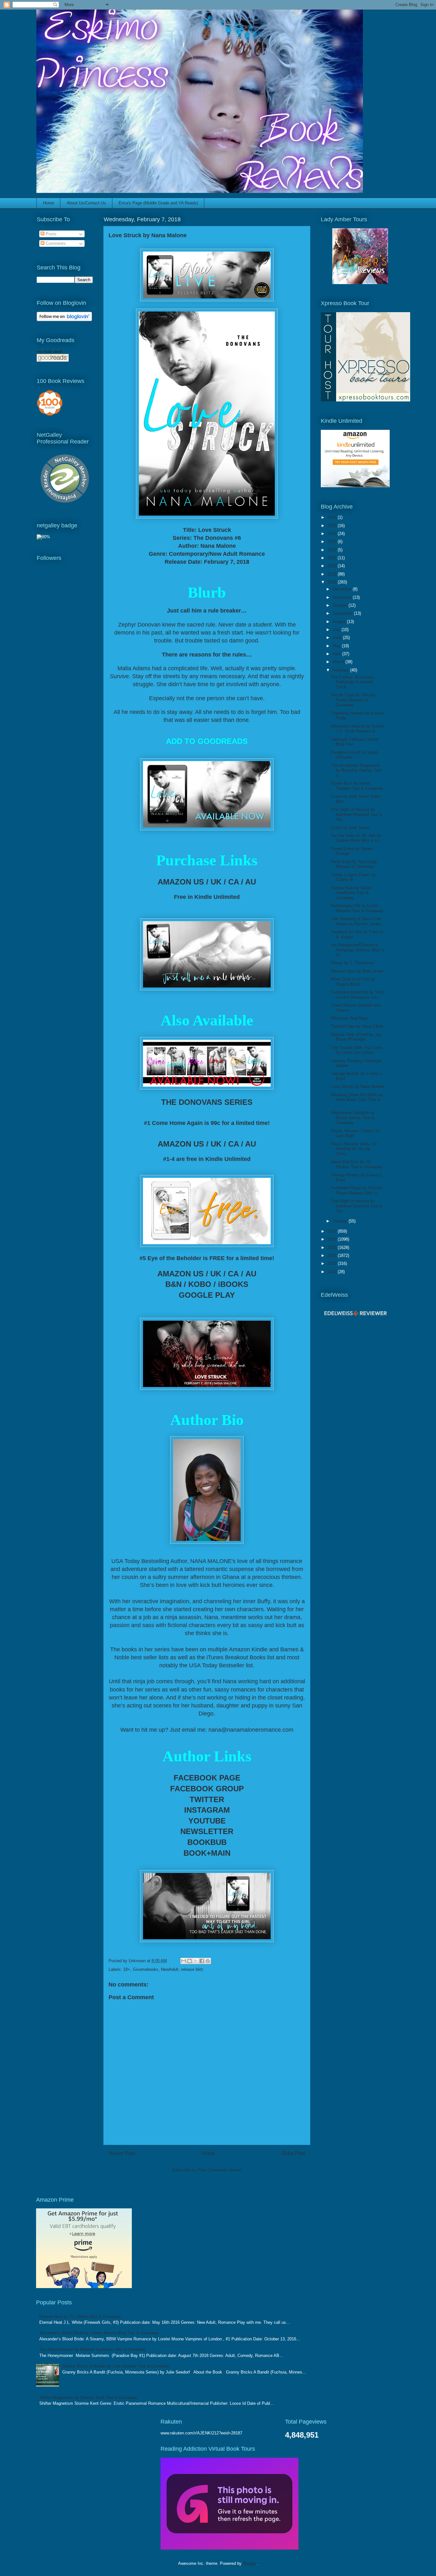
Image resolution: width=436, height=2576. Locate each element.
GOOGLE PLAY (207, 1295)
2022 (333, 550)
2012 (333, 1272)
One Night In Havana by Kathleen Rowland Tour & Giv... (357, 814)
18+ (127, 1969)
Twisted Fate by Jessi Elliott (357, 1026)
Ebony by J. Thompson (353, 963)
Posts (50, 234)
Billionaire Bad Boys (350, 1018)
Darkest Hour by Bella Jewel (357, 971)
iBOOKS (233, 1284)
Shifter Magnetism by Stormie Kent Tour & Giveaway (88, 2398)
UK (216, 882)
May (337, 646)
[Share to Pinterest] (208, 1961)
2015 (333, 1248)
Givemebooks (146, 1969)
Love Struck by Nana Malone (358, 1086)
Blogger (250, 2563)
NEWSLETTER (207, 1831)
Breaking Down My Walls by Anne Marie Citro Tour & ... (357, 1100)
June (338, 638)
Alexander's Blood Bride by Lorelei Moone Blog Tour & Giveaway (99, 2333)
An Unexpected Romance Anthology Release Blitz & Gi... (358, 950)
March (339, 662)
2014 (333, 1255)
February (341, 670)
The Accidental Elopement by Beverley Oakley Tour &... (356, 770)
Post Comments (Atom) (220, 2170)
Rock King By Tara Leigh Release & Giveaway (354, 864)
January (341, 1221)
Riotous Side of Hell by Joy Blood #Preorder (356, 1037)
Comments (55, 243)
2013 (333, 1263)
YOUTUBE (207, 1821)
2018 (333, 582)
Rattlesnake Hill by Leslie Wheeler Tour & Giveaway (357, 908)
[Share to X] (196, 1961)
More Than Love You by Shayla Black (353, 982)
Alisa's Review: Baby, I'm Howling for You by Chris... (354, 1149)
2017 (333, 1231)
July (337, 630)
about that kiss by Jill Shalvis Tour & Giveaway (357, 1164)
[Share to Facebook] (202, 1961)
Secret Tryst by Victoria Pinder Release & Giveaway (353, 700)
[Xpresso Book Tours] (365, 400)
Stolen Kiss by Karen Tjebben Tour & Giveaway (357, 786)
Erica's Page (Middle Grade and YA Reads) (158, 203)
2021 (333, 558)
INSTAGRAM (207, 1810)
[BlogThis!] (190, 1961)
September (343, 613)
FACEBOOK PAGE (207, 1778)
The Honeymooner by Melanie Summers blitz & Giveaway (93, 2349)
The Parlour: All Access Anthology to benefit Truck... (353, 682)
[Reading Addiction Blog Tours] (229, 2548)
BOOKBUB (207, 1842)
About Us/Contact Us (86, 203)
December (343, 589)
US (199, 882)
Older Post (293, 2153)
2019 (333, 574)
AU (251, 882)
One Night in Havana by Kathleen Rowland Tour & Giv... (357, 1206)
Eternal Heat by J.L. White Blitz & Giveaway (80, 2317)
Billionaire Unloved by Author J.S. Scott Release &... (357, 729)
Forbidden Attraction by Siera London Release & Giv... (358, 995)
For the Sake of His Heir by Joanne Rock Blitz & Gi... (357, 838)
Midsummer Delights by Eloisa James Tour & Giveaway (353, 1118)
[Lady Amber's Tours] (360, 283)
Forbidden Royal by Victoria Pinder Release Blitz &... (357, 1190)
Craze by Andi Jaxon (350, 828)
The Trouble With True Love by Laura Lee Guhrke (357, 1050)
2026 (333, 517)
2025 (333, 526)
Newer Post (122, 2153)
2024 (333, 534)
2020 (333, 566)
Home (49, 203)
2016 (333, 1239)
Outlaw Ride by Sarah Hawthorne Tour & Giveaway (351, 893)
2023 (333, 542)
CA (233, 882)
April (337, 654)
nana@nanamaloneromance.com (251, 1730)
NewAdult (170, 1969)
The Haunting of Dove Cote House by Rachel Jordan (356, 921)
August (340, 622)
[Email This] (184, 1961)
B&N (173, 1284)
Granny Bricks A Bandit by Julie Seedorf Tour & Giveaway (116, 2366)
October (341, 605)
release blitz (192, 1969)
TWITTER (207, 1799)
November (343, 597)
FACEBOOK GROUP (207, 1789)
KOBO (200, 1284)
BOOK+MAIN (207, 1853)
